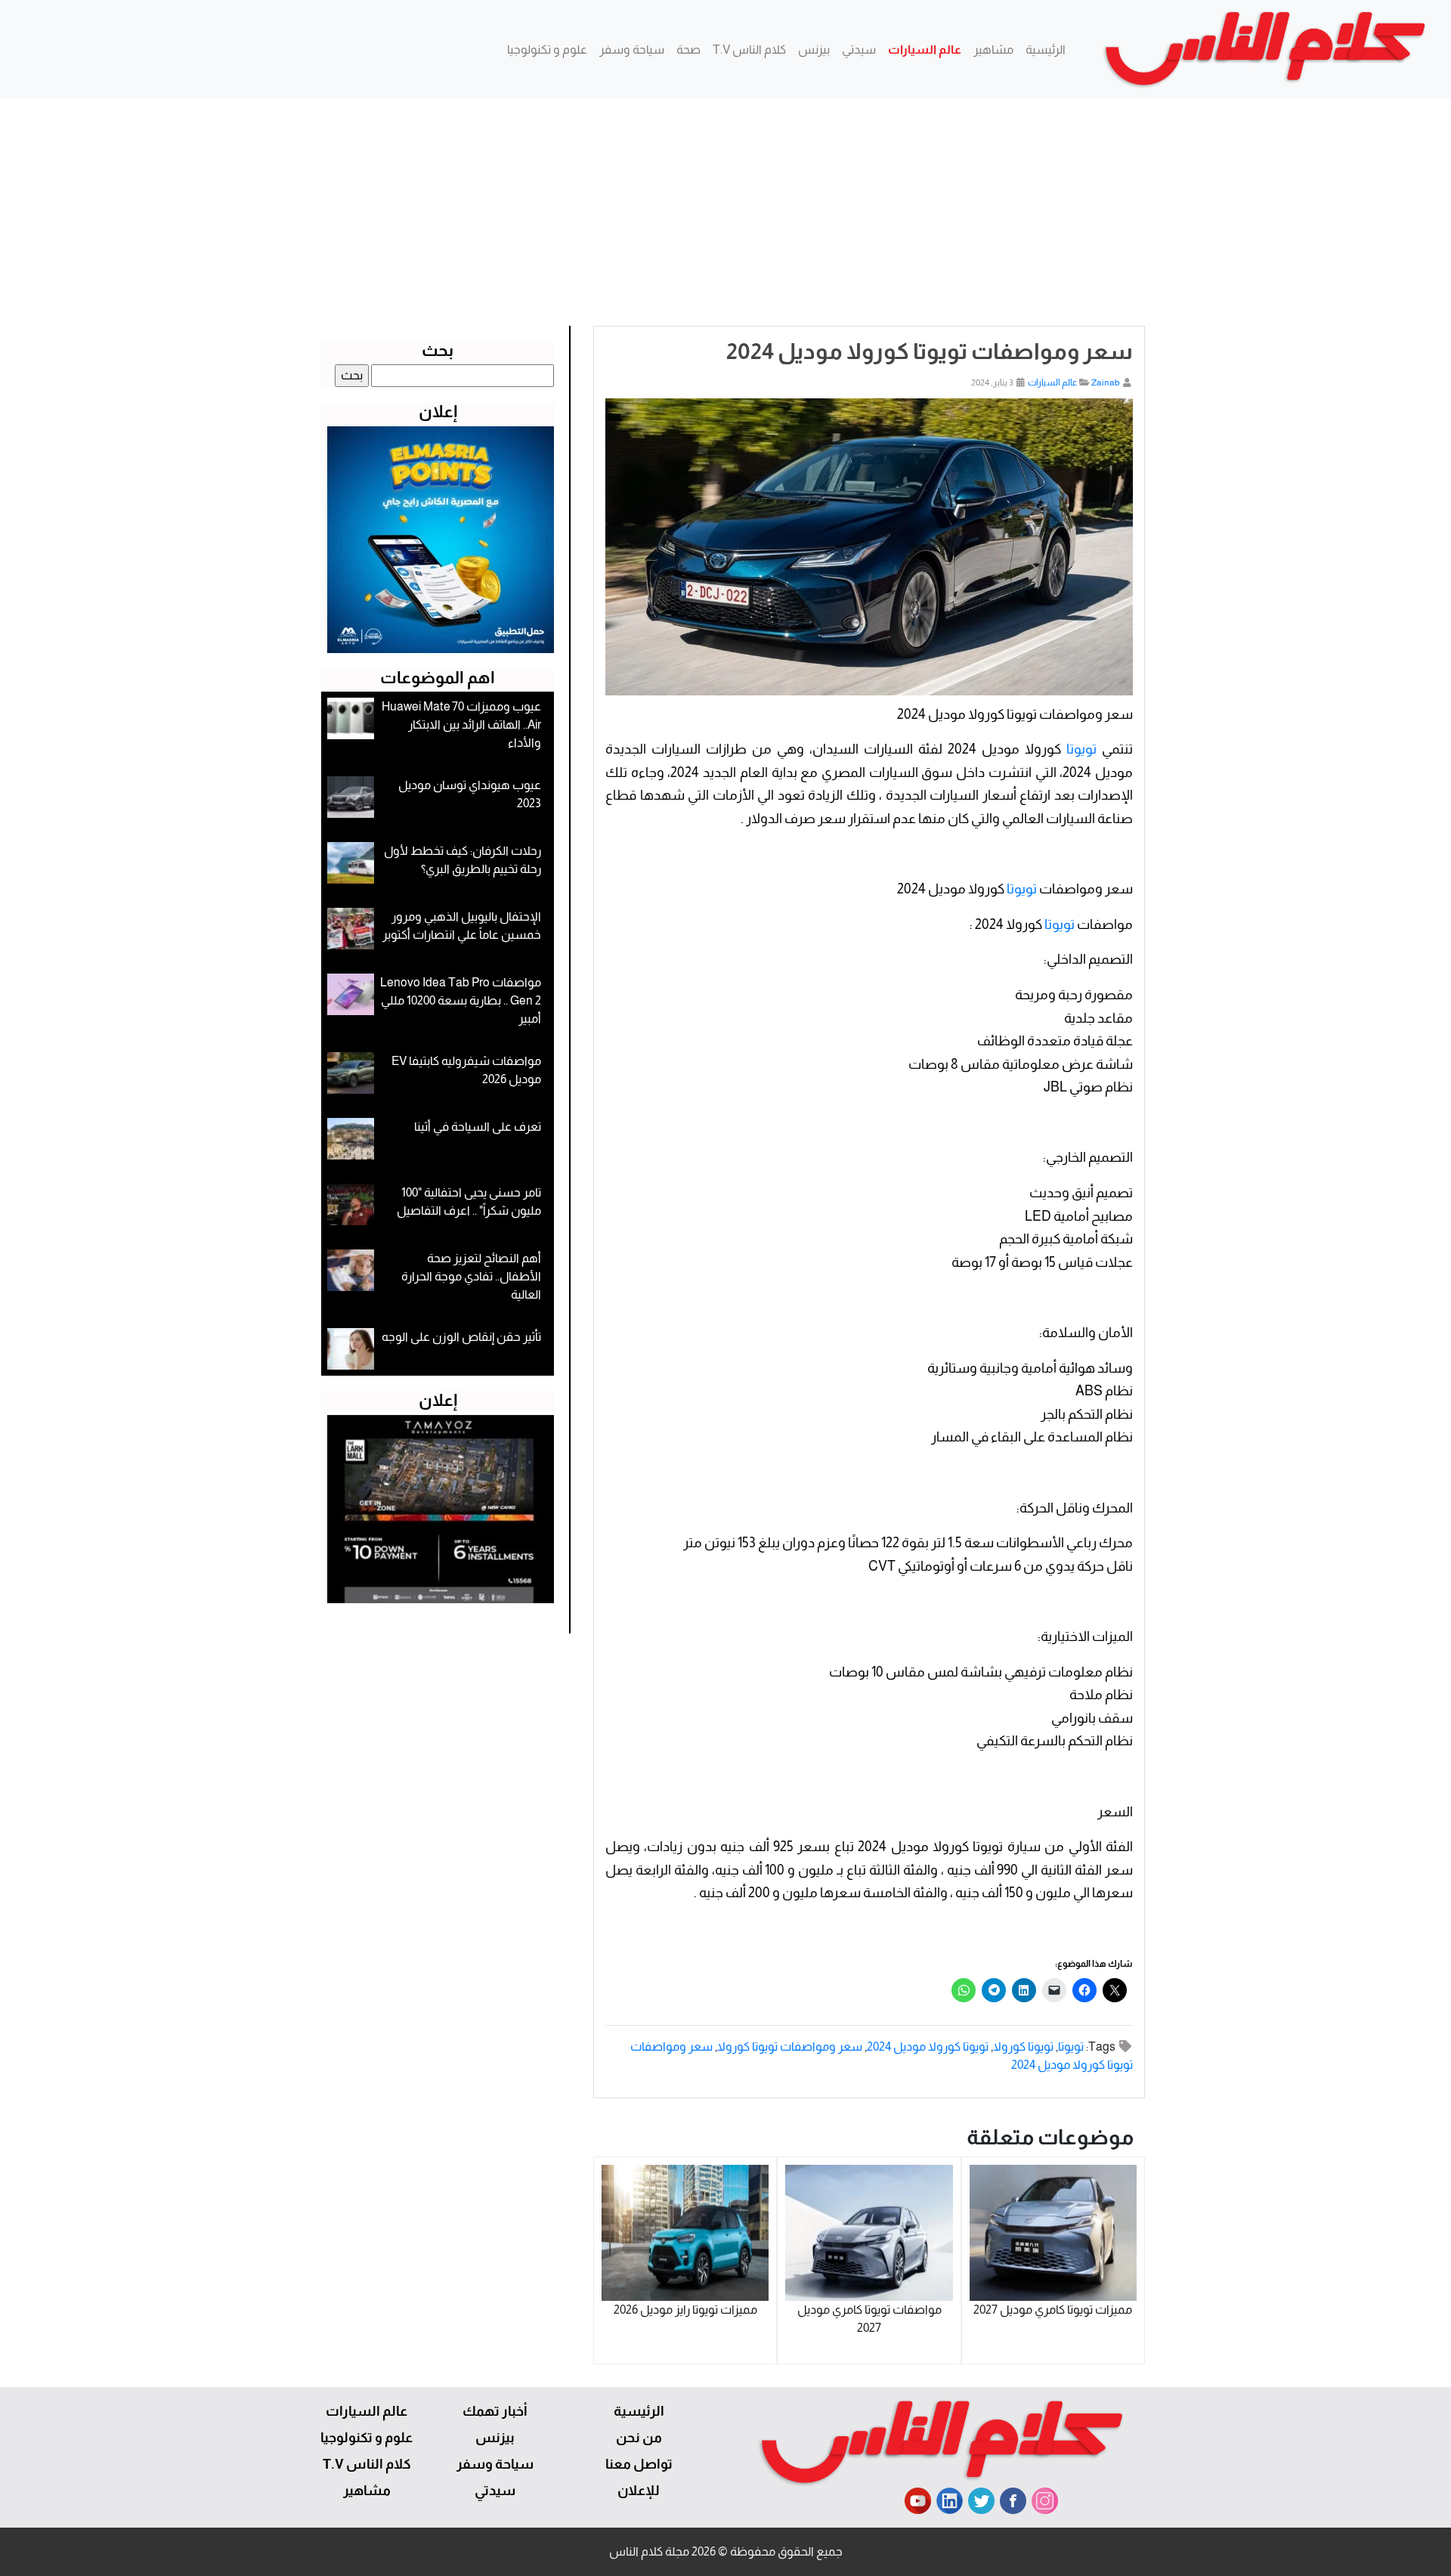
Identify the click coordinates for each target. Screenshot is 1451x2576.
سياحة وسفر (632, 50)
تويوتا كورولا (1023, 2047)
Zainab (1106, 382)
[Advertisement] (725, 212)
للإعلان (639, 2491)
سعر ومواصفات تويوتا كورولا (790, 2047)
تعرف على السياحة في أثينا (478, 1127)
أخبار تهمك (495, 2411)
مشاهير (993, 50)
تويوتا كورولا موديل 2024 (928, 2047)
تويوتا (1081, 749)
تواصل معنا (639, 2464)
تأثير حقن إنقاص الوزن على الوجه (461, 1337)
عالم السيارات (925, 50)
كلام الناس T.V (749, 50)
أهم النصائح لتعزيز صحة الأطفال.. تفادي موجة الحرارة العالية (471, 1276)
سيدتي (859, 50)
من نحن (639, 2438)
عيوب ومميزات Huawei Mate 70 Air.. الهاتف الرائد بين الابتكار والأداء (461, 724)
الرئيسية (1046, 50)
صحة (688, 50)
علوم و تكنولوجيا (547, 50)
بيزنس (814, 50)
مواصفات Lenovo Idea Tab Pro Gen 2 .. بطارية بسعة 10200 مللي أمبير (461, 1000)
